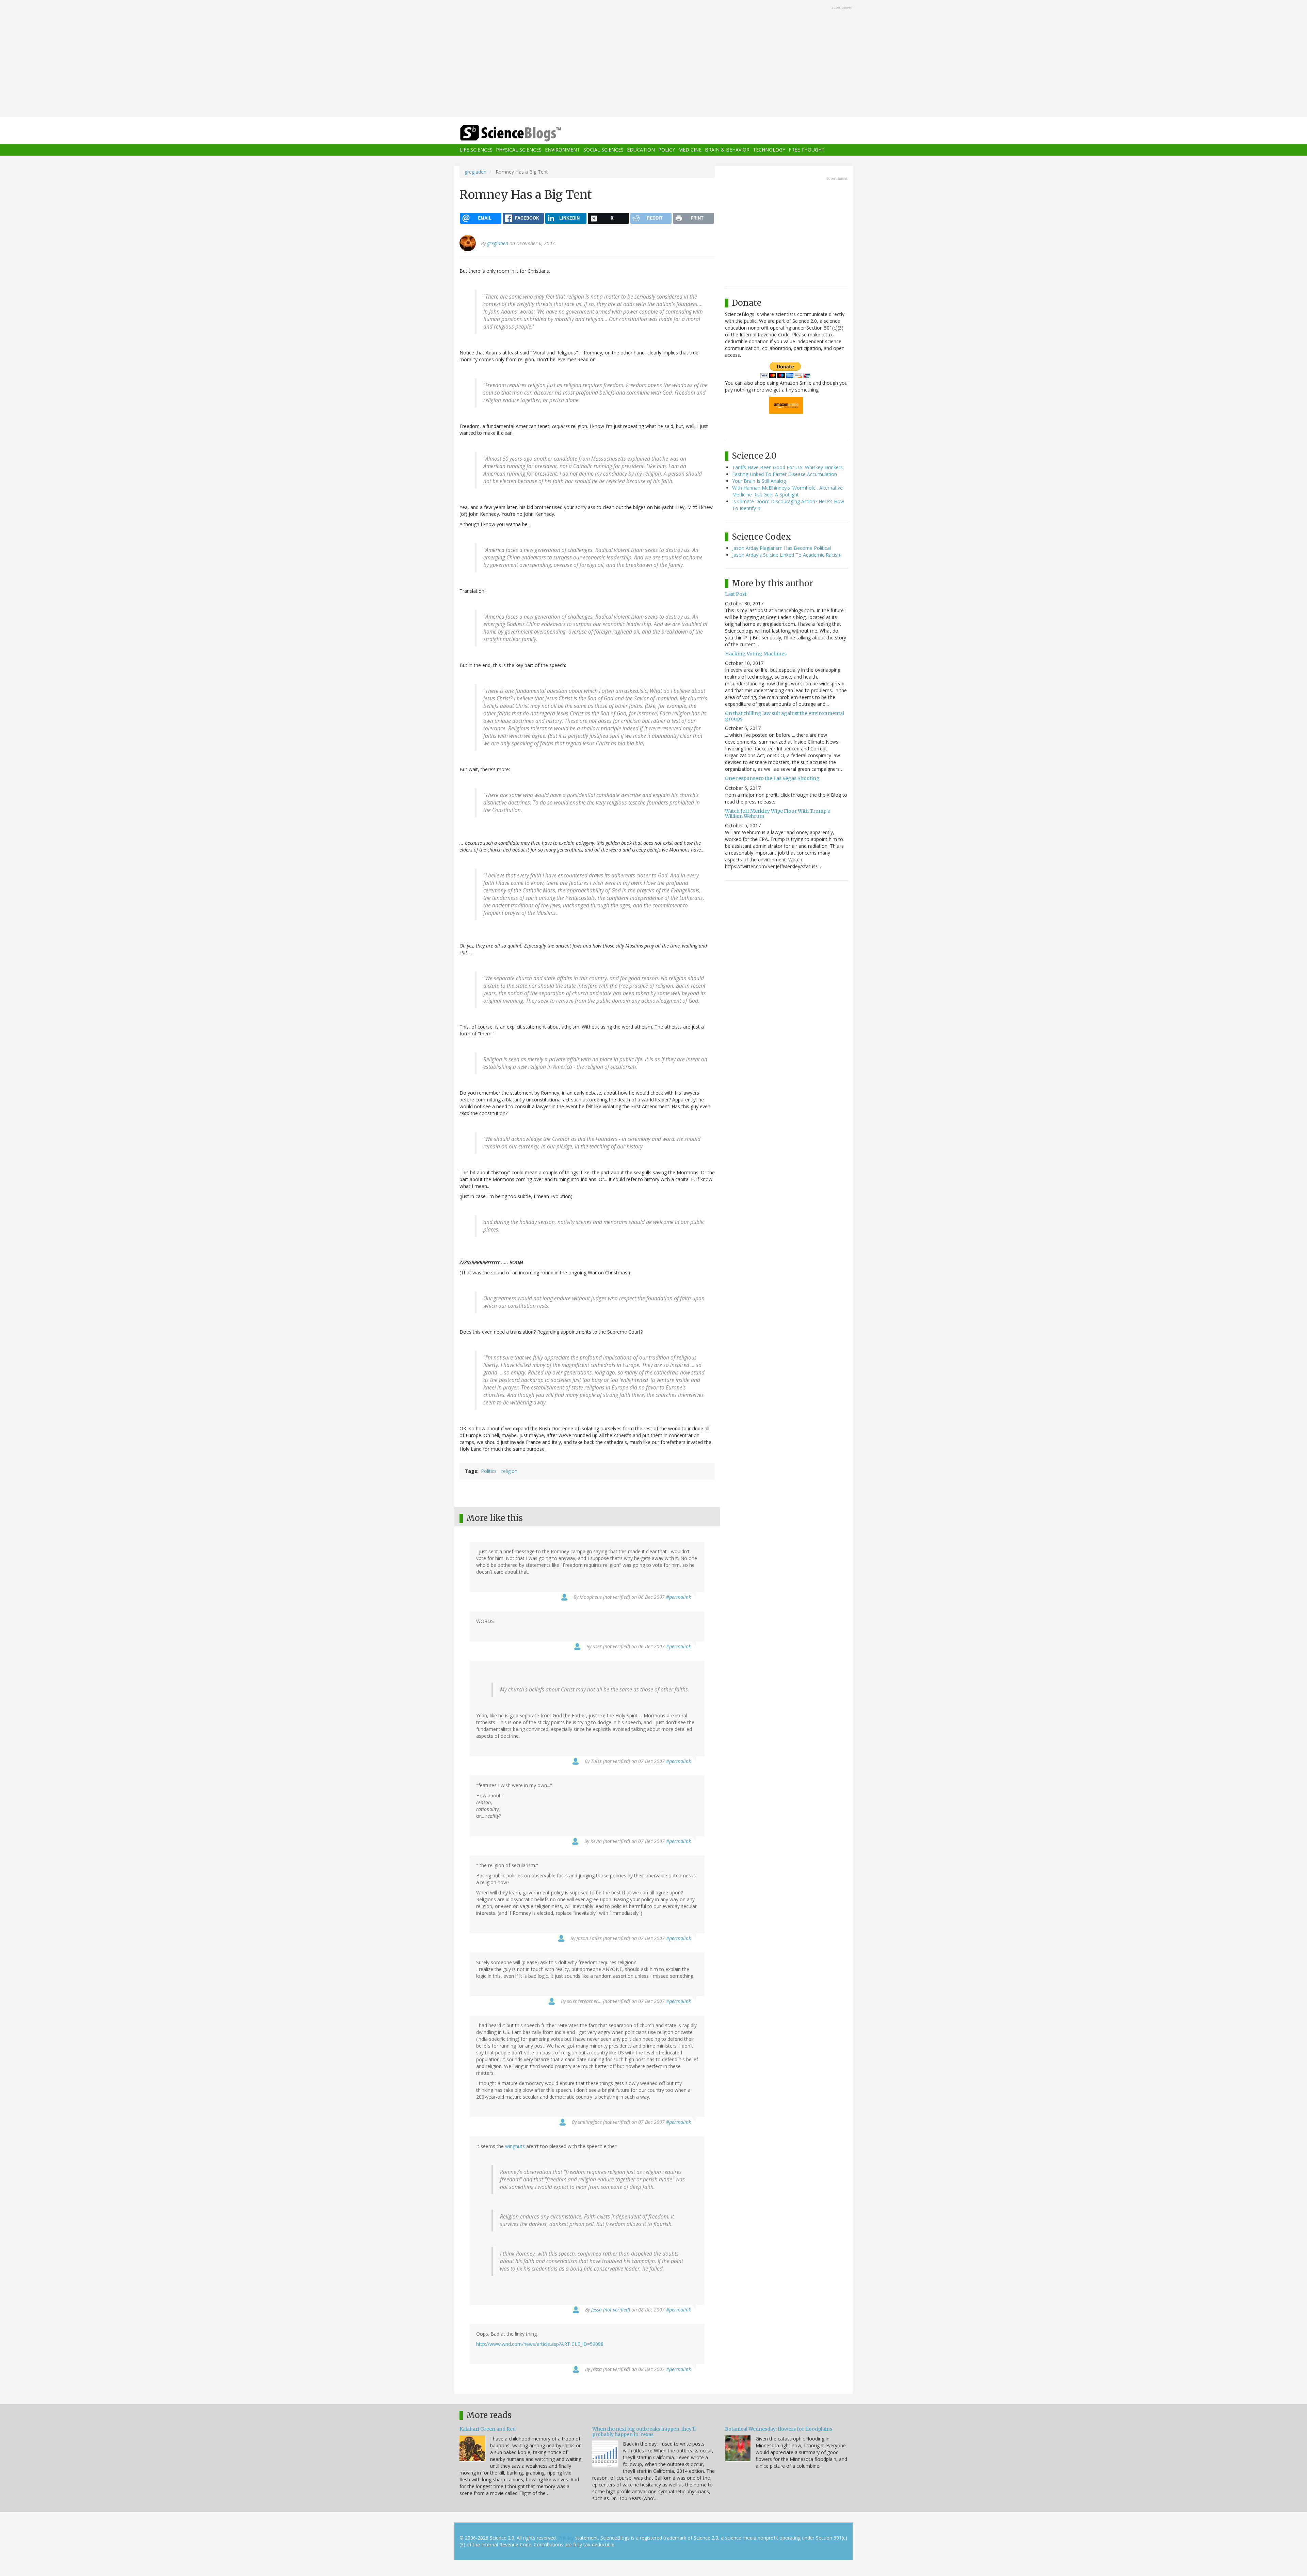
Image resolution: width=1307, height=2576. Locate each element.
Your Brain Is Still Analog (759, 481)
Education (641, 150)
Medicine (690, 150)
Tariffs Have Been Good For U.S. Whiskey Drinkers (787, 467)
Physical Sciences (519, 150)
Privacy (566, 2538)
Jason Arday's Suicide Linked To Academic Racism (787, 555)
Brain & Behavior (727, 150)
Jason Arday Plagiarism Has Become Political (781, 548)
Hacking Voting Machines (756, 654)
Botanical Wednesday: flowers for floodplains (779, 2429)
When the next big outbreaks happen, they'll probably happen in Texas (644, 2431)
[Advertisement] (653, 59)
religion (509, 1471)
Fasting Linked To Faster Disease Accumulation (785, 474)
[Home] (524, 133)
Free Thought (807, 150)
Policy (667, 150)
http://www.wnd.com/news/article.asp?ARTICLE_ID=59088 (540, 2344)
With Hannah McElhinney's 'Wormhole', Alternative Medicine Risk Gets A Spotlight (787, 491)
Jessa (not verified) (611, 2310)
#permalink (679, 1597)
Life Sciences (476, 150)
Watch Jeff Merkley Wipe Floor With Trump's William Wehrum (777, 814)
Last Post (736, 594)
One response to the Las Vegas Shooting (772, 778)
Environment (562, 150)
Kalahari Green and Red (488, 2429)
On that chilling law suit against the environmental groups (785, 716)
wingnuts (515, 2146)
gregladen (475, 172)
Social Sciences (603, 150)
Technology (769, 150)
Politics (489, 1471)
